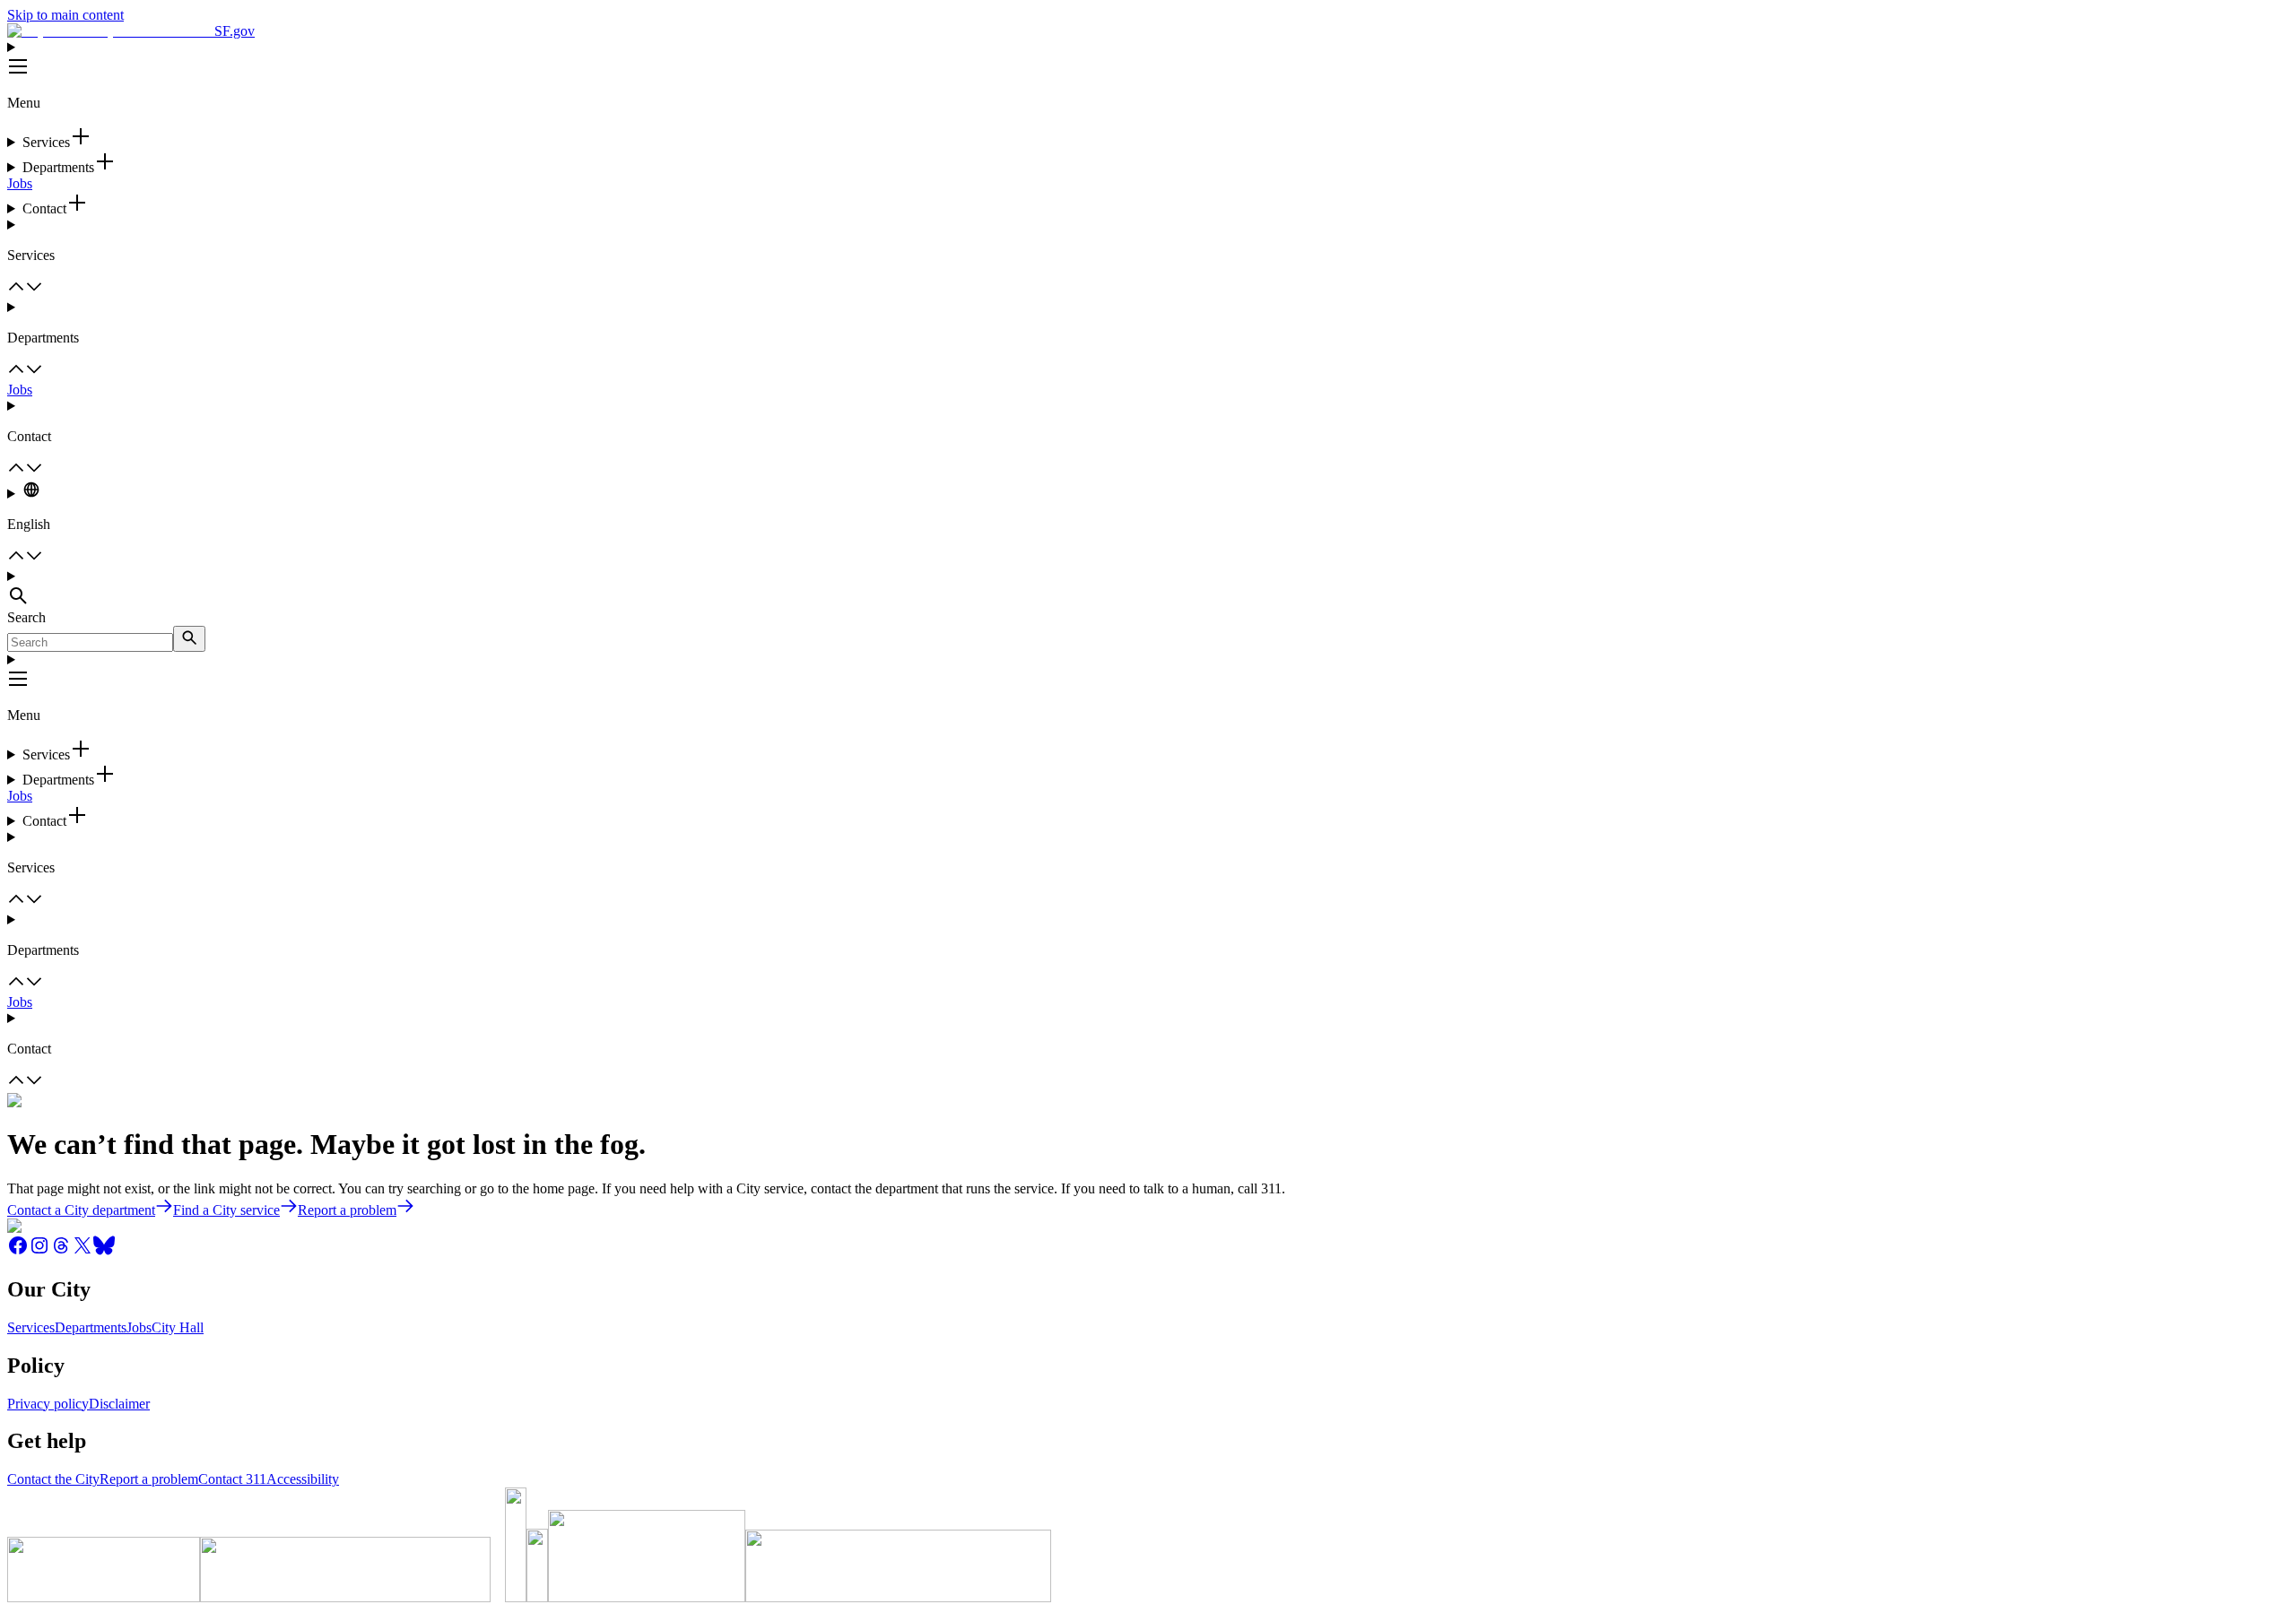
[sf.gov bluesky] (104, 1251)
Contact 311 (232, 1479)
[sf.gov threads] (61, 1251)
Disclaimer (119, 1404)
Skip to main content (65, 15)
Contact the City (53, 1479)
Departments (91, 1327)
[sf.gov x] (83, 1251)
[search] (189, 639)
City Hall (178, 1327)
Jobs (20, 183)
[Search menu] (1148, 589)
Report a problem (149, 1479)
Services (31, 1327)
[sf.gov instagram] (39, 1251)
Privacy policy (48, 1404)
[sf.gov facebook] (18, 1251)
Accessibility (303, 1479)
